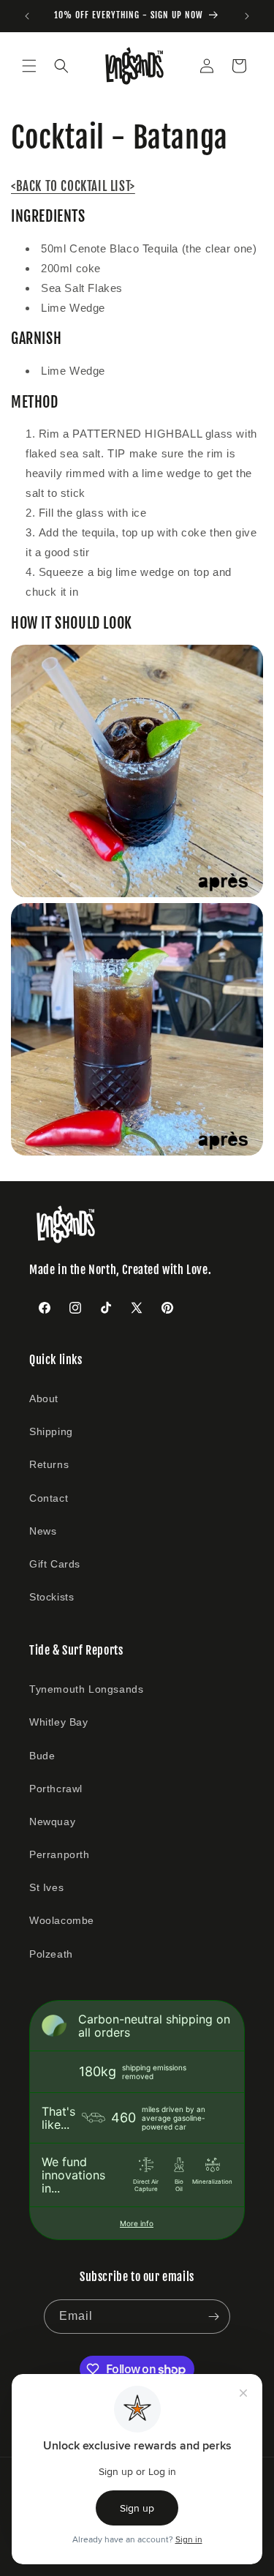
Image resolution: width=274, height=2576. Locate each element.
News (43, 1531)
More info (137, 2223)
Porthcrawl (56, 1789)
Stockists (52, 1597)
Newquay (52, 1821)
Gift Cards (55, 1564)
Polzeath (51, 1954)
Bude (42, 1756)
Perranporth (60, 1854)
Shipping (51, 1431)
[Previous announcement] (27, 16)
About (44, 1399)
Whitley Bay (59, 1722)
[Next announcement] (247, 16)
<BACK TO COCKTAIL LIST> (73, 186)
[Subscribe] (213, 2317)
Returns (49, 1464)
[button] (29, 66)
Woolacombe (62, 1920)
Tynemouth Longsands (86, 1689)
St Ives (46, 1887)
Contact (49, 1498)
